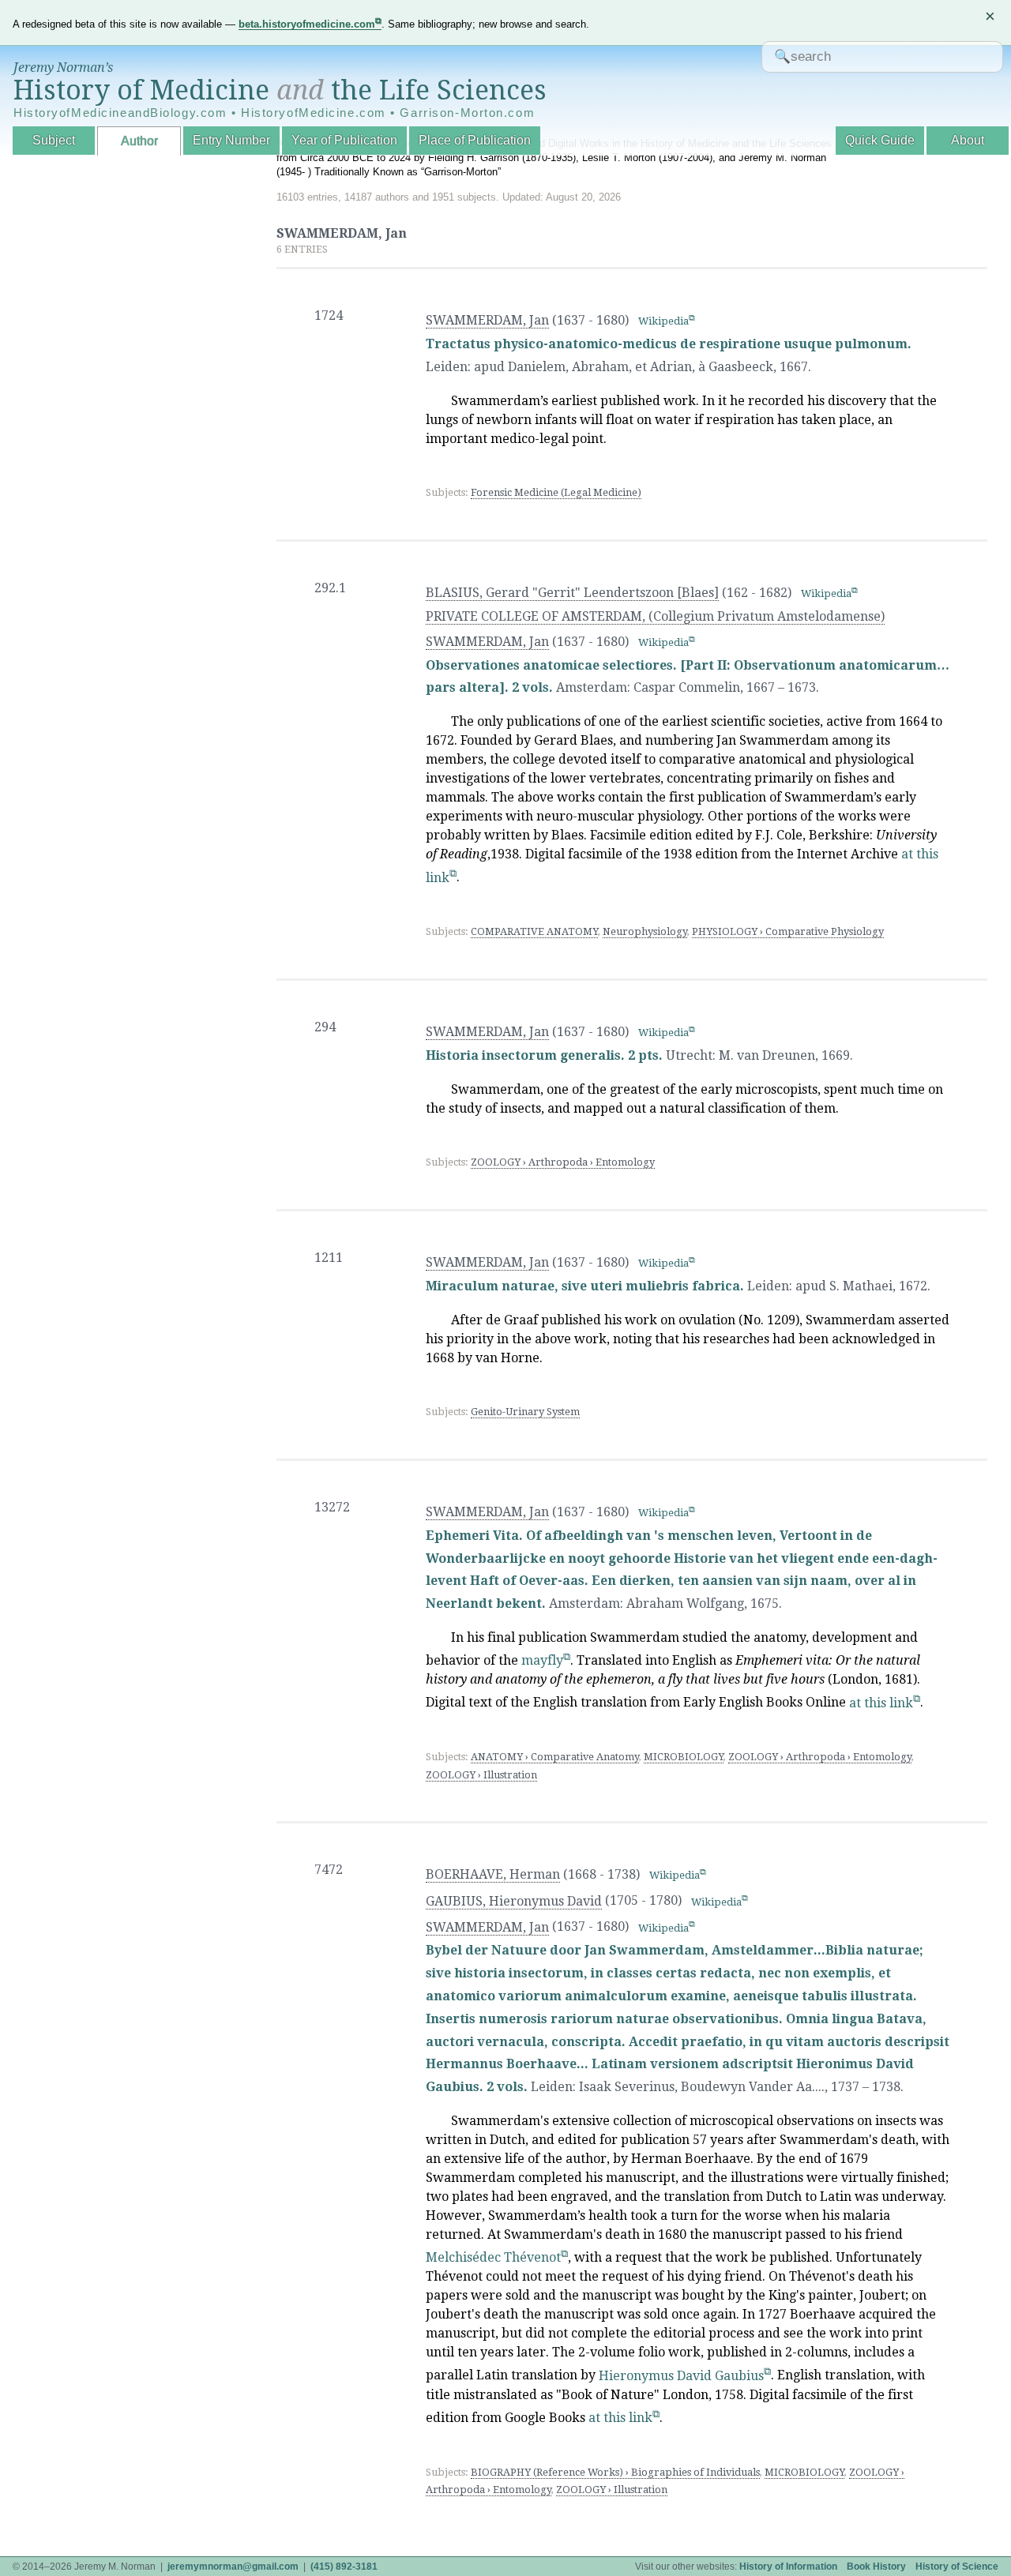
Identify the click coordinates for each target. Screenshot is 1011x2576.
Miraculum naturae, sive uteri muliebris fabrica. (585, 1286)
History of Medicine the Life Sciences (280, 90)
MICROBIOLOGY (684, 1757)
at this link (881, 1703)
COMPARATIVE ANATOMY (534, 931)
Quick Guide (880, 140)
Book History (876, 2567)
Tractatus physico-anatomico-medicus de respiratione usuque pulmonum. (669, 344)
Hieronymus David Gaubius (681, 2376)
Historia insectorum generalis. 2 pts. (546, 1055)
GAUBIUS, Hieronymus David (514, 1901)
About (968, 140)
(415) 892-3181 (344, 2567)
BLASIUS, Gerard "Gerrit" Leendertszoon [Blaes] (572, 593)
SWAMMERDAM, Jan (487, 320)
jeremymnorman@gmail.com (233, 2567)
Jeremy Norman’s (63, 68)
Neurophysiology (645, 931)
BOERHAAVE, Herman (493, 1874)
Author (139, 141)
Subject (54, 140)
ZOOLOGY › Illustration (481, 1775)
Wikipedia (663, 321)
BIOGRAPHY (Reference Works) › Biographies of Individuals (615, 2472)
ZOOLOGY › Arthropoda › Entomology (563, 1162)
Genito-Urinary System (525, 1412)
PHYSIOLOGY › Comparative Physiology (788, 931)
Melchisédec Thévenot (493, 2257)
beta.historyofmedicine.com (307, 24)
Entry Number (231, 140)
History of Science (957, 2567)
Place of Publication (475, 140)
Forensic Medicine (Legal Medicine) (556, 492)
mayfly (542, 1660)
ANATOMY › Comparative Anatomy (555, 1757)
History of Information (788, 2567)
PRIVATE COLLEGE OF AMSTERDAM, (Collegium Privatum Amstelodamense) (655, 616)
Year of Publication (344, 140)
